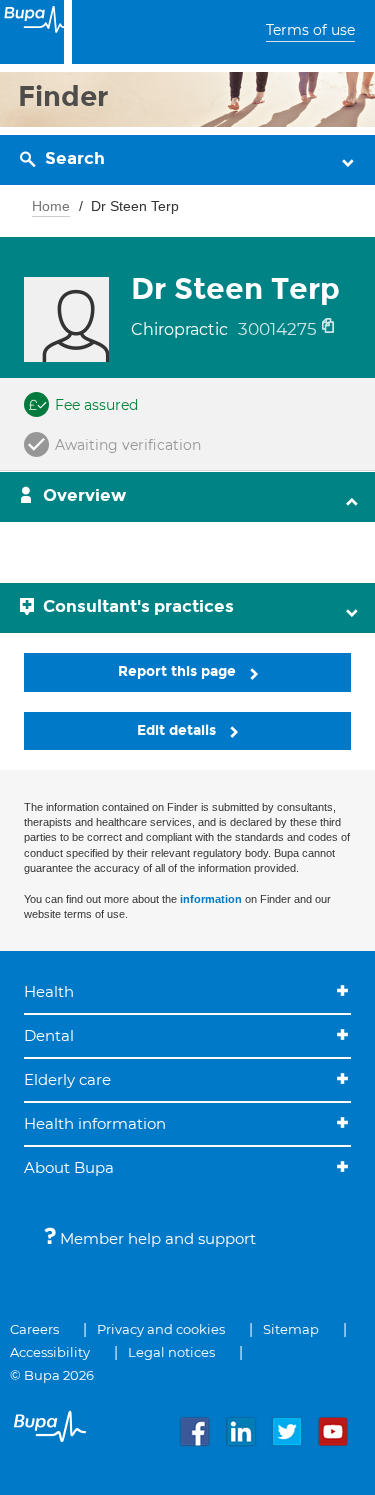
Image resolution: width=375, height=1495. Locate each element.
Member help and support (156, 1238)
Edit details (178, 730)
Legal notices (171, 1352)
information (211, 899)
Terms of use (310, 30)
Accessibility (50, 1352)
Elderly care (67, 1079)
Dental (49, 1035)
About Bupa (69, 1167)
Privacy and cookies (161, 1329)
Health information (95, 1123)
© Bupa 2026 (52, 1375)
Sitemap (291, 1329)
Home (51, 206)
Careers (34, 1329)
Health (49, 991)
